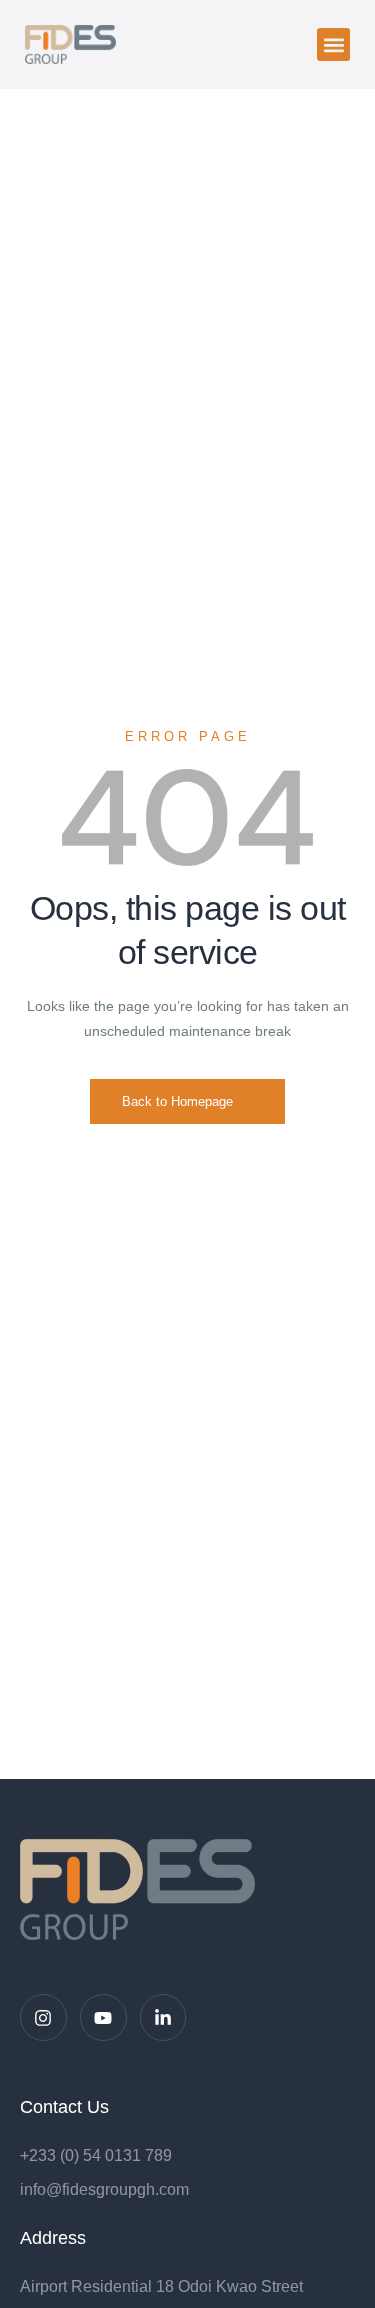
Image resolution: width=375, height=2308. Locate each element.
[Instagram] (43, 2017)
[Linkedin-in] (163, 2017)
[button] (333, 44)
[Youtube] (103, 2017)
